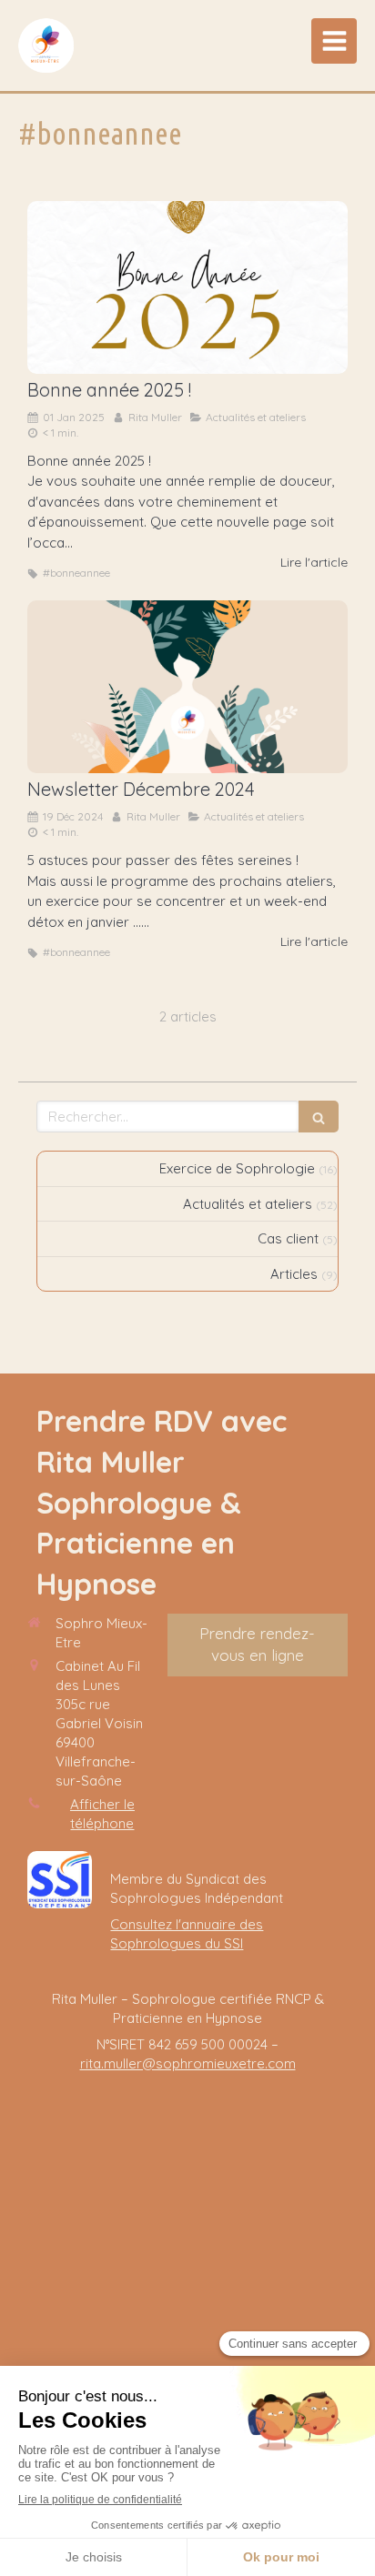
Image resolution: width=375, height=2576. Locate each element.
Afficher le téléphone (102, 1814)
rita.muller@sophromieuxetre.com (188, 2063)
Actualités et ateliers (248, 1204)
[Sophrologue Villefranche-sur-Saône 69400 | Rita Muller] (46, 45)
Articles (294, 1274)
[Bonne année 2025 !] (187, 287)
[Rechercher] (319, 1117)
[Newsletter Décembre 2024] (187, 687)
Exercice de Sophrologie (237, 1168)
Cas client (288, 1238)
